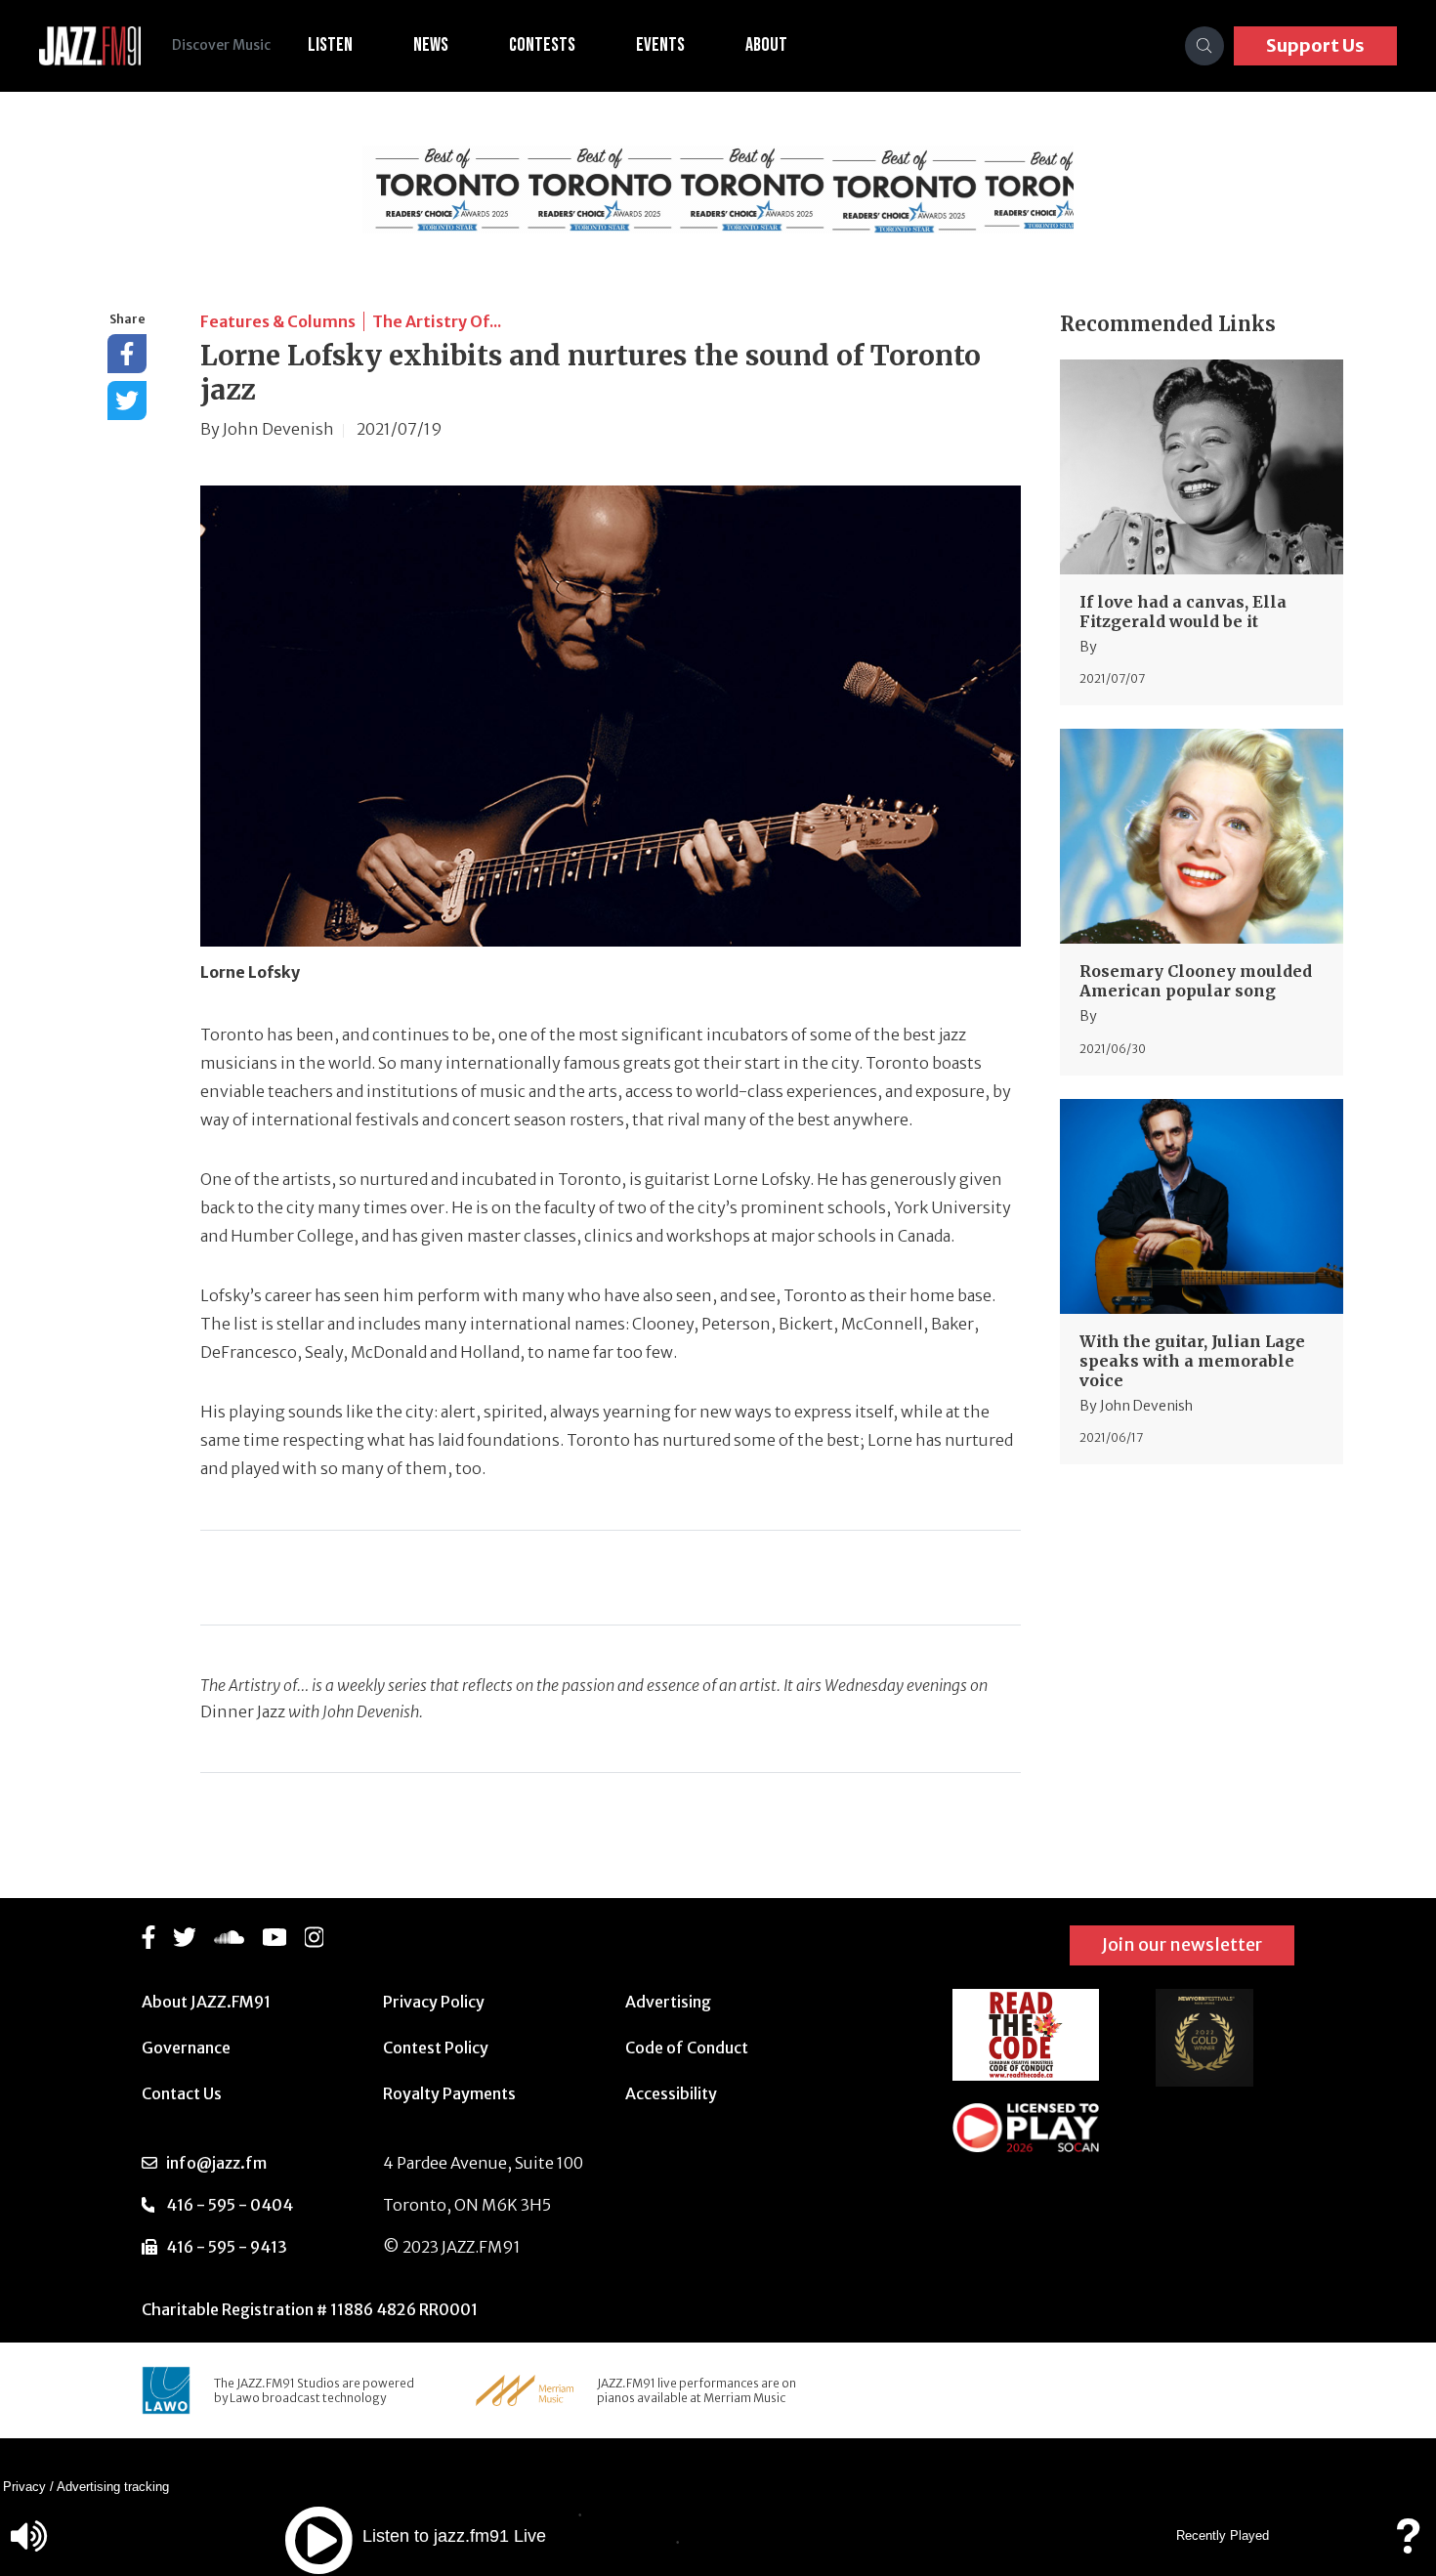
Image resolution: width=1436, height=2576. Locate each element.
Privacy (24, 2487)
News (431, 45)
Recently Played (1223, 2535)
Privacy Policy (434, 2002)
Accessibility (671, 2093)
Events (660, 45)
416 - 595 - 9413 (227, 2247)
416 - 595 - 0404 (230, 2205)
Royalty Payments (449, 2093)
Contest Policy (436, 2048)
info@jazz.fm (216, 2163)
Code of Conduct (687, 2048)
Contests (542, 45)
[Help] (1408, 2545)
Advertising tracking (113, 2487)
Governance (186, 2048)
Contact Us (182, 2093)
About (766, 45)
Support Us (1315, 45)
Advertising (668, 2002)
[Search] (1204, 46)
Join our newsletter (1182, 1944)
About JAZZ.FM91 (206, 2002)
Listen (330, 45)
